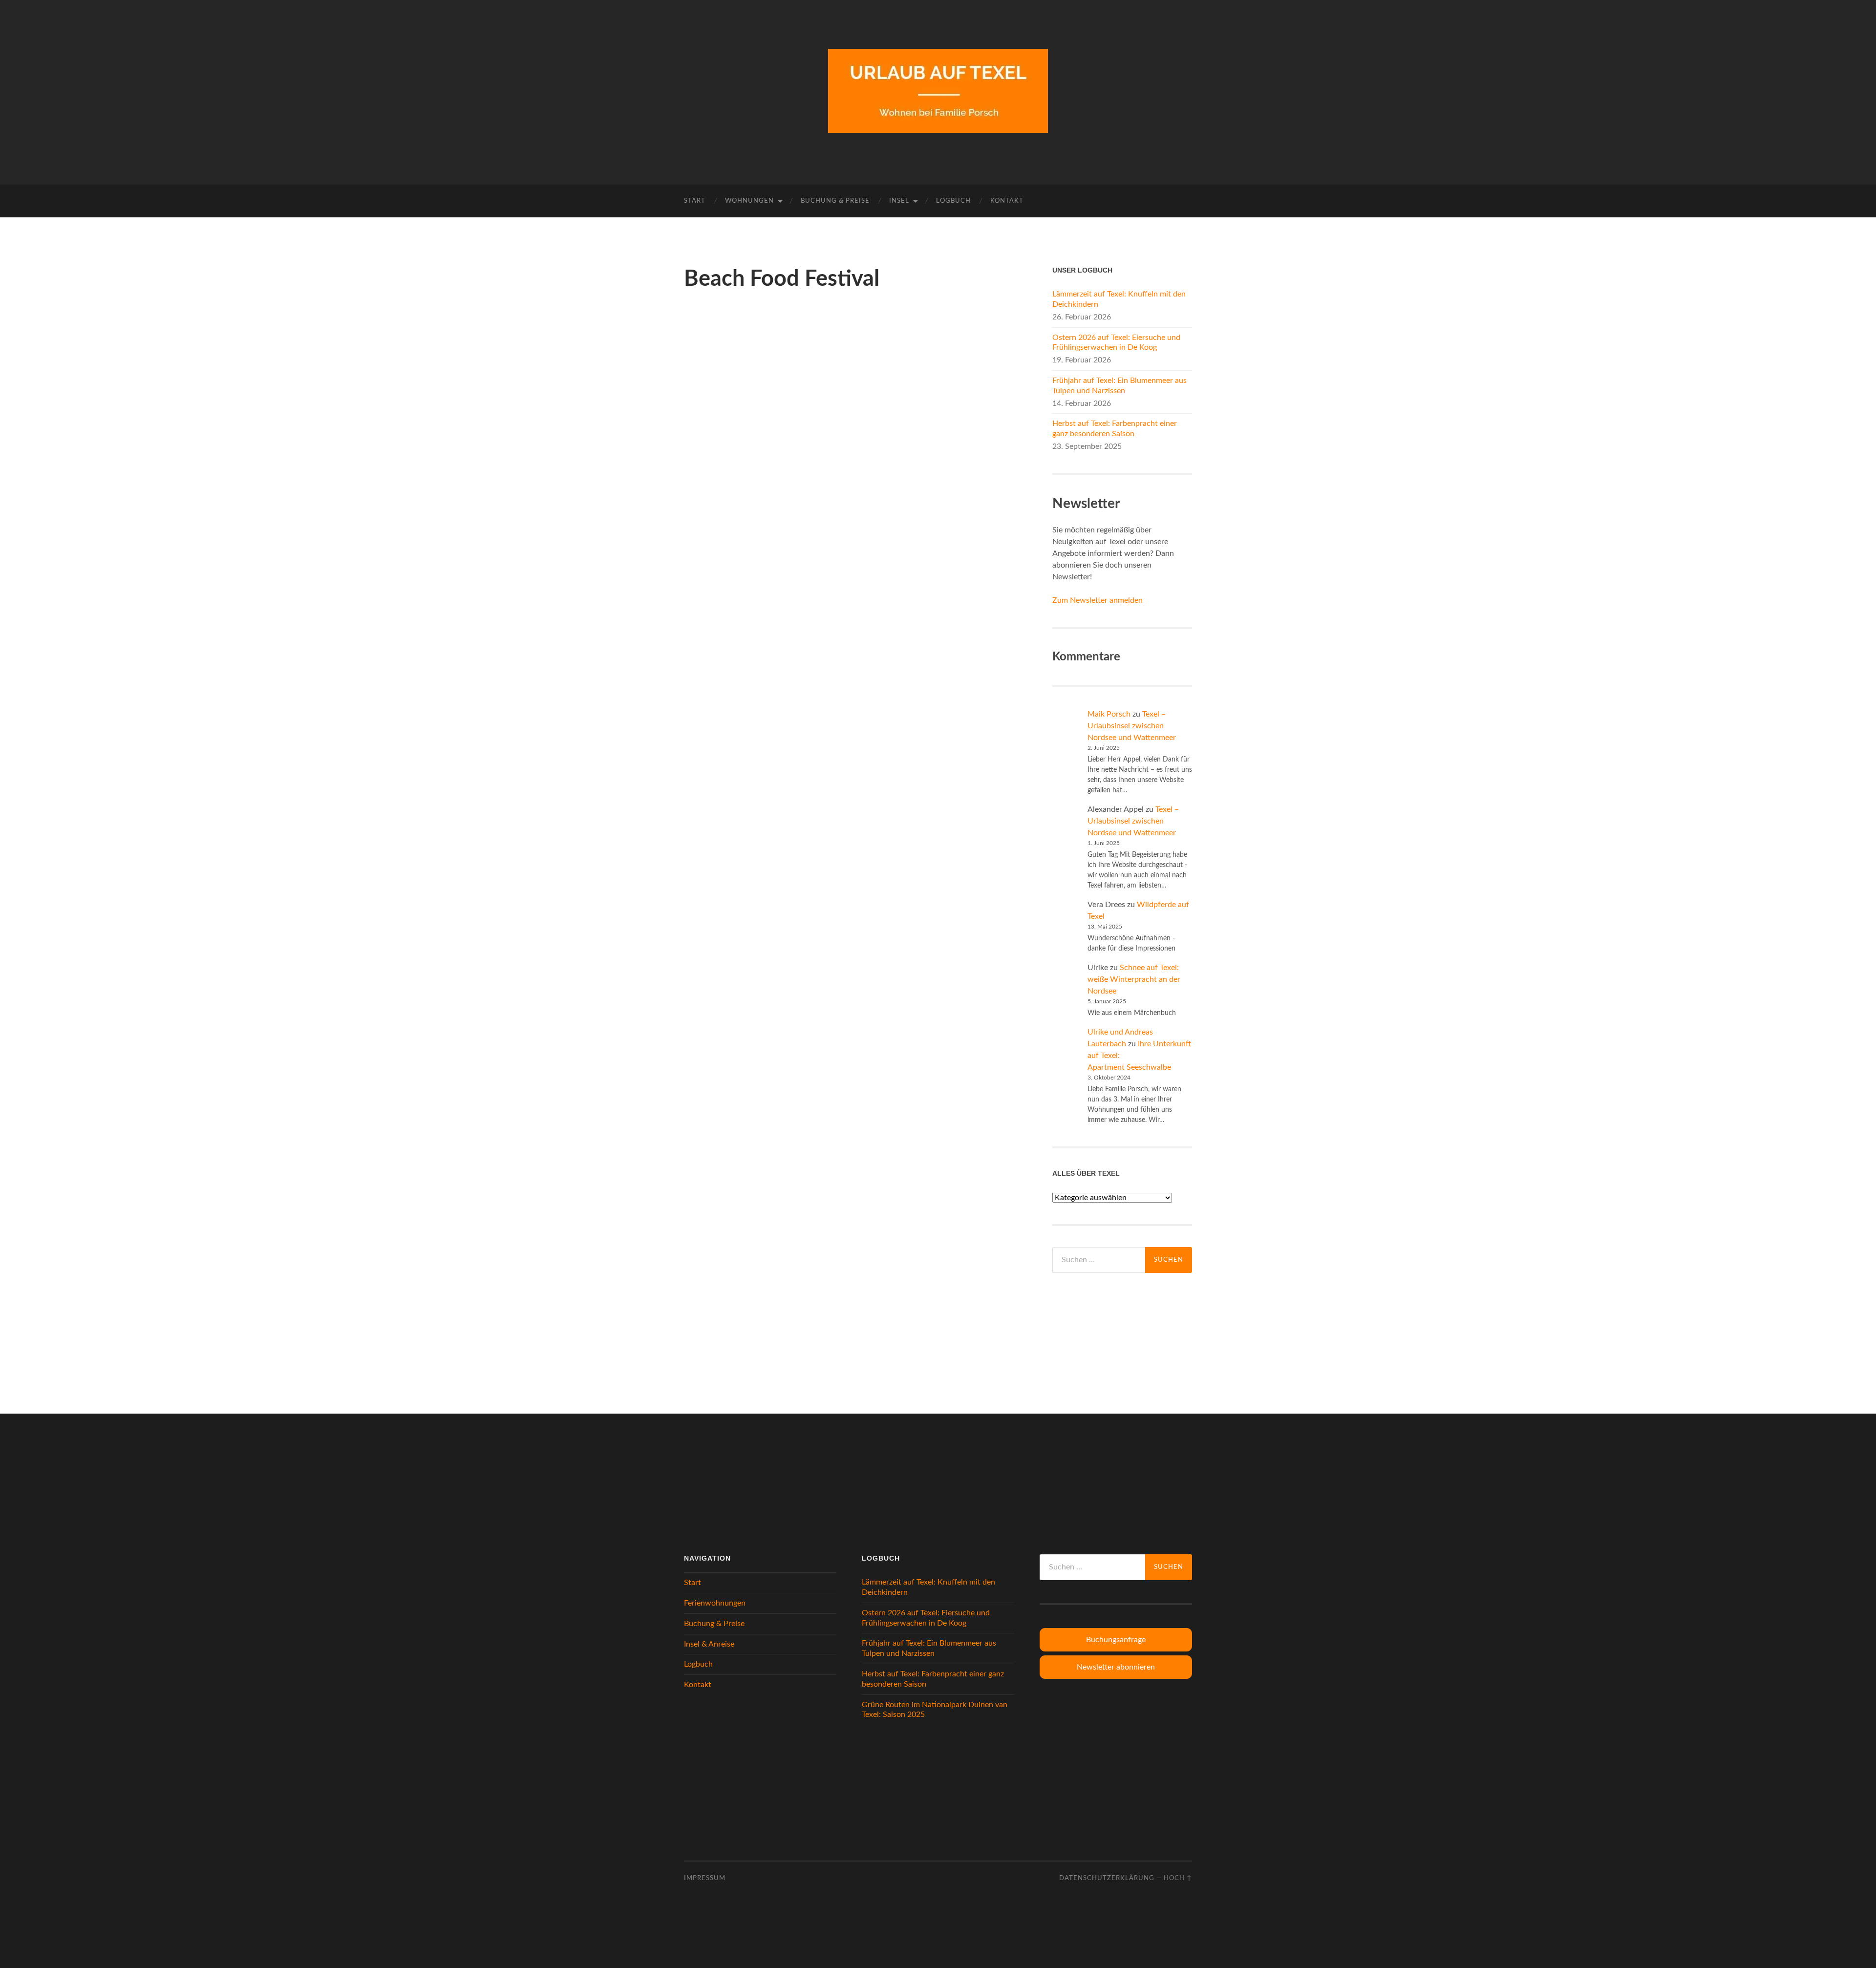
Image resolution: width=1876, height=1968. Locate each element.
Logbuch (953, 201)
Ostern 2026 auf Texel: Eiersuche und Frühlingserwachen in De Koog (1116, 343)
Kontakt (1007, 201)
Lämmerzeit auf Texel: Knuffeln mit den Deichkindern (1119, 299)
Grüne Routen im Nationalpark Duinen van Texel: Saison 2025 (935, 1710)
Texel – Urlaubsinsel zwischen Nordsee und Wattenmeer (1132, 726)
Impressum (705, 1878)
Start (695, 201)
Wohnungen (749, 201)
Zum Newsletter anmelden (1098, 600)
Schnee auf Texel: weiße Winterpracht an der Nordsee (1134, 979)
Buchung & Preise (835, 201)
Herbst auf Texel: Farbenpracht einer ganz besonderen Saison (1115, 429)
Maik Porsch (1109, 714)
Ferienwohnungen (715, 1603)
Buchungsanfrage (1116, 1640)
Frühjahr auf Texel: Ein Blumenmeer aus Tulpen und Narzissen (1119, 386)
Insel (899, 201)
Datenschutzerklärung (1107, 1878)
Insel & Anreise (709, 1644)
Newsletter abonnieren (1116, 1667)
